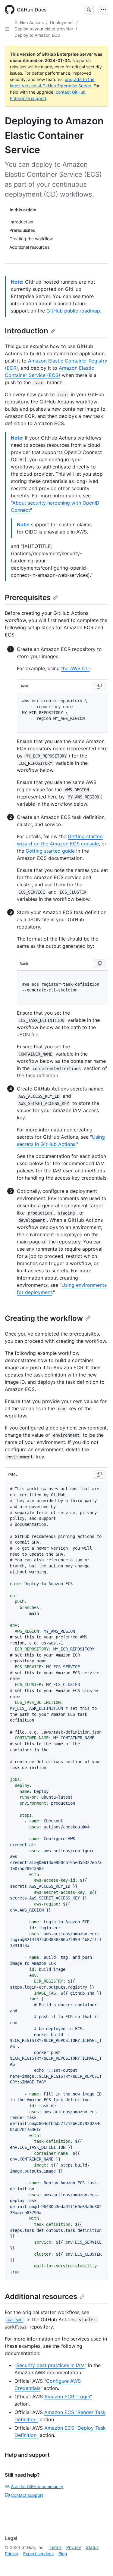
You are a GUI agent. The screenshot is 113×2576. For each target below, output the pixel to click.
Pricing (12, 2554)
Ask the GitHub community (37, 2486)
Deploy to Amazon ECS (37, 35)
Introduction (27, 331)
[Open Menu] (103, 10)
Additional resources (41, 2296)
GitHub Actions (29, 22)
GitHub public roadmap (73, 311)
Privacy (74, 2547)
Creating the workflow (44, 1318)
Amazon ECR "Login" (68, 2397)
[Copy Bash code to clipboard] (99, 686)
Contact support (27, 2495)
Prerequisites (28, 597)
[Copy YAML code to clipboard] (99, 1474)
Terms (55, 2547)
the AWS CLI (75, 668)
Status (92, 2547)
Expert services (38, 2554)
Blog (63, 2554)
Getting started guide (50, 851)
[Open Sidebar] (7, 29)
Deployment (62, 22)
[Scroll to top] (100, 2563)
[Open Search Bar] (89, 10)
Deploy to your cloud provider (44, 29)
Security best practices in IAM (50, 2365)
